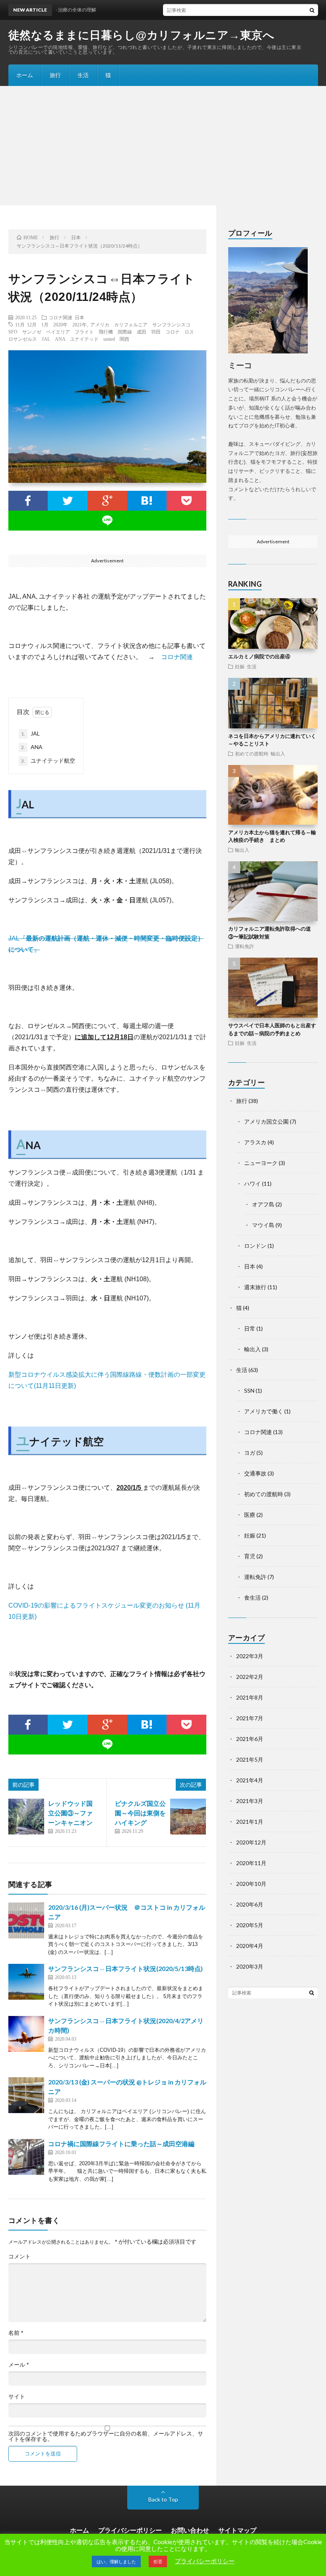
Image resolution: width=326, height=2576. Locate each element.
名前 (16, 2333)
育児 (250, 1556)
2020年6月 (250, 1904)
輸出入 (278, 753)
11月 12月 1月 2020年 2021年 (51, 324)
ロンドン (255, 1246)
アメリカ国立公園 (266, 1121)
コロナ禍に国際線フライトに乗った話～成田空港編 (121, 2144)
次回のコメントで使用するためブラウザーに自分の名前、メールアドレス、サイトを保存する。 (106, 2436)
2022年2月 (250, 1677)
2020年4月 (250, 1946)
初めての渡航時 (252, 753)
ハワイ (252, 1184)
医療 (250, 1515)
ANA (32, 747)
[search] (312, 10)
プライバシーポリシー (130, 2530)
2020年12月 (251, 1842)
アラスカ (255, 1142)
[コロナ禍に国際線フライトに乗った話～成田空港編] (26, 2157)
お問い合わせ (190, 2530)
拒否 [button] (158, 2561)
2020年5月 (250, 1925)
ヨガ (250, 1453)
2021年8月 (250, 1697)
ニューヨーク (261, 1163)
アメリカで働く (264, 1411)
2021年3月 (250, 1801)
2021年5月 (250, 1759)
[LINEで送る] (108, 521)
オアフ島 (263, 1204)
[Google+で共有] (107, 501)
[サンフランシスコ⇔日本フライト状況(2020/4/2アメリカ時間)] (26, 2034)
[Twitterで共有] (68, 501)
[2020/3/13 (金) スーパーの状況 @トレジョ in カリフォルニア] (26, 2095)
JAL (30, 733)
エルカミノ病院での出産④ (259, 656)
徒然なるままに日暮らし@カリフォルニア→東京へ (142, 35)
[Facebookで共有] (28, 501)
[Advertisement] (163, 146)
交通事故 (255, 1473)
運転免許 (244, 946)
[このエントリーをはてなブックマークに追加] (147, 501)
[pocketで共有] (186, 501)
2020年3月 (250, 1966)
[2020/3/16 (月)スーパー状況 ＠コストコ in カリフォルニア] (26, 1920)
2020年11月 (251, 1863)
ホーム (25, 75)
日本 (80, 317)
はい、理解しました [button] (116, 2561)
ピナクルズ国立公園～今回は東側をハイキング (140, 1813)
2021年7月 (250, 1718)
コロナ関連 (60, 317)
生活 (83, 75)
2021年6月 (250, 1739)
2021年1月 (250, 1822)
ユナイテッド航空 (48, 760)
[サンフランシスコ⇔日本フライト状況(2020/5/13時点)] (26, 1982)
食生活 (252, 1597)
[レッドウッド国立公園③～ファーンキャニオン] (26, 1817)
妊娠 (240, 666)
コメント (19, 2256)
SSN (249, 1390)
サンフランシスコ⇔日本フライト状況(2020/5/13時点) (125, 1968)
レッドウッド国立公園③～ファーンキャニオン (70, 1813)
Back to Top (163, 2499)
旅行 (55, 75)
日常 (250, 1328)
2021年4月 (250, 1780)
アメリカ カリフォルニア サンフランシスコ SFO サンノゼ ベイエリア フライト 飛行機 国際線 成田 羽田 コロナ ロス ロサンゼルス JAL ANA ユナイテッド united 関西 (104, 332)
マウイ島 (263, 1225)
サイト (17, 2396)
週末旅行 (255, 1287)
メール (18, 2365)
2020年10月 (251, 1884)
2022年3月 (250, 1656)
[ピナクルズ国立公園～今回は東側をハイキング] (188, 1817)
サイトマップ (237, 2530)
